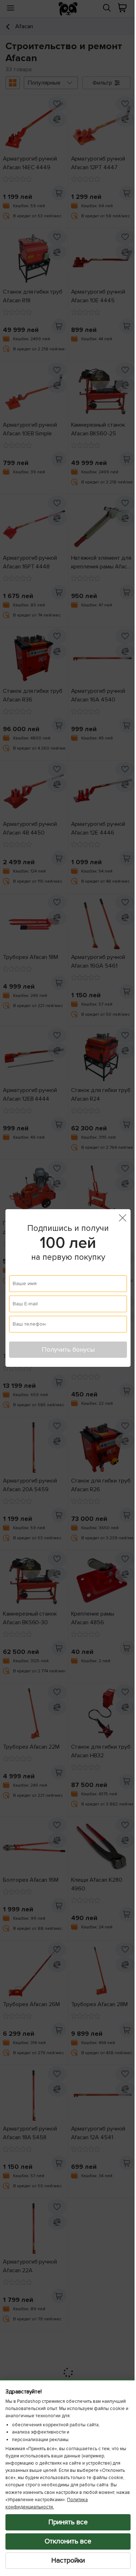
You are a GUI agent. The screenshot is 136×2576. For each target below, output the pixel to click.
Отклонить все (65, 2541)
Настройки (65, 2560)
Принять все (65, 2522)
